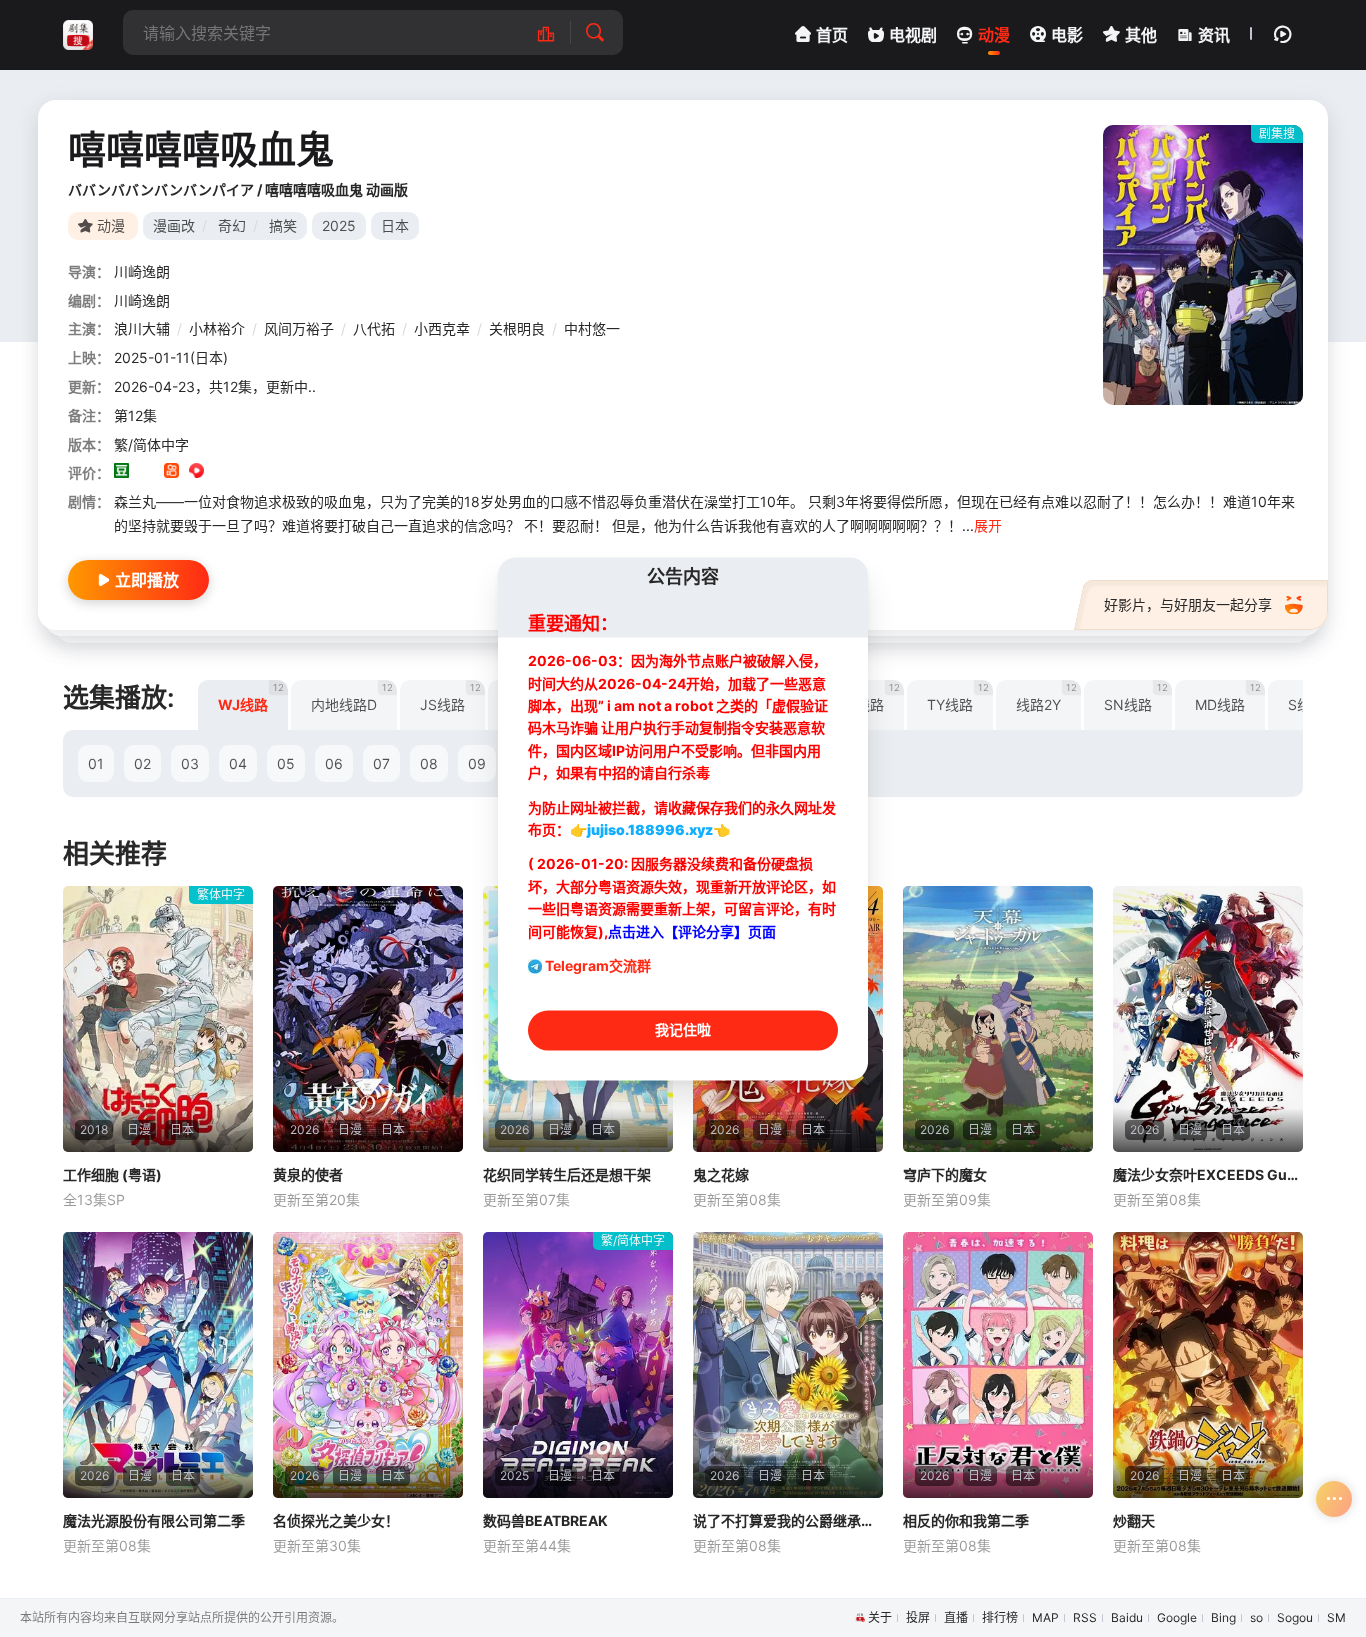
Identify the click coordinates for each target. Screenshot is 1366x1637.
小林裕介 (217, 328)
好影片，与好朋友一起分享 (1188, 604)
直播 (956, 1617)
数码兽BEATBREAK (545, 1520)
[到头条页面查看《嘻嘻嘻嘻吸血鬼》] (246, 472)
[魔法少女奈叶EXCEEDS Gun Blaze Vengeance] (1208, 1019)
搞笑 (283, 225)
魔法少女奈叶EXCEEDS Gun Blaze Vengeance (1208, 1174)
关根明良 (517, 328)
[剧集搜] (78, 35)
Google (1177, 1617)
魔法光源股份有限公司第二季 (154, 1520)
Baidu (1127, 1617)
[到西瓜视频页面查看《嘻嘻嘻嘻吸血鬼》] (196, 472)
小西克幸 (442, 328)
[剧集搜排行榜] (556, 32)
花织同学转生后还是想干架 (567, 1174)
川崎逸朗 (142, 271)
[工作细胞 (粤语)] (158, 1019)
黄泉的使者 (308, 1174)
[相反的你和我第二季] (998, 1365)
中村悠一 (592, 328)
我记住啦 (683, 1029)
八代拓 (374, 328)
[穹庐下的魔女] (998, 1019)
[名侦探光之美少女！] (368, 1365)
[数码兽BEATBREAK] (578, 1365)
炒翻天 (1134, 1520)
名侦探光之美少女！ (336, 1520)
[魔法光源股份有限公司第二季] (158, 1365)
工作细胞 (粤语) (112, 1174)
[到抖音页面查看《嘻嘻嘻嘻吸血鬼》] (146, 472)
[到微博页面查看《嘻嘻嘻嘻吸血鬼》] (221, 472)
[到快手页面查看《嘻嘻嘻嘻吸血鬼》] (171, 472)
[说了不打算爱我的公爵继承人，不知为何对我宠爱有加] (788, 1365)
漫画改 (174, 225)
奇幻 (232, 225)
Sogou (1295, 1617)
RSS (1085, 1617)
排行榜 (1000, 1617)
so (1256, 1617)
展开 (988, 525)
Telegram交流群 (598, 965)
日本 (395, 225)
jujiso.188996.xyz (650, 830)
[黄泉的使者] (368, 1019)
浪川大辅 (142, 328)
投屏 (918, 1617)
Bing (1223, 1617)
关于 (880, 1617)
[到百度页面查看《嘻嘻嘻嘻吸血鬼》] (271, 472)
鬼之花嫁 (721, 1174)
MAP (1045, 1617)
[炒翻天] (1208, 1365)
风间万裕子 (299, 328)
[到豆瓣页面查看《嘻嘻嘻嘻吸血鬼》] (121, 472)
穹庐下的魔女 (945, 1174)
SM (1336, 1617)
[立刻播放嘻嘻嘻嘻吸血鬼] (1203, 265)
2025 (339, 225)
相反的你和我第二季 (966, 1520)
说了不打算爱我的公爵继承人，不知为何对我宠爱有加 (788, 1520)
